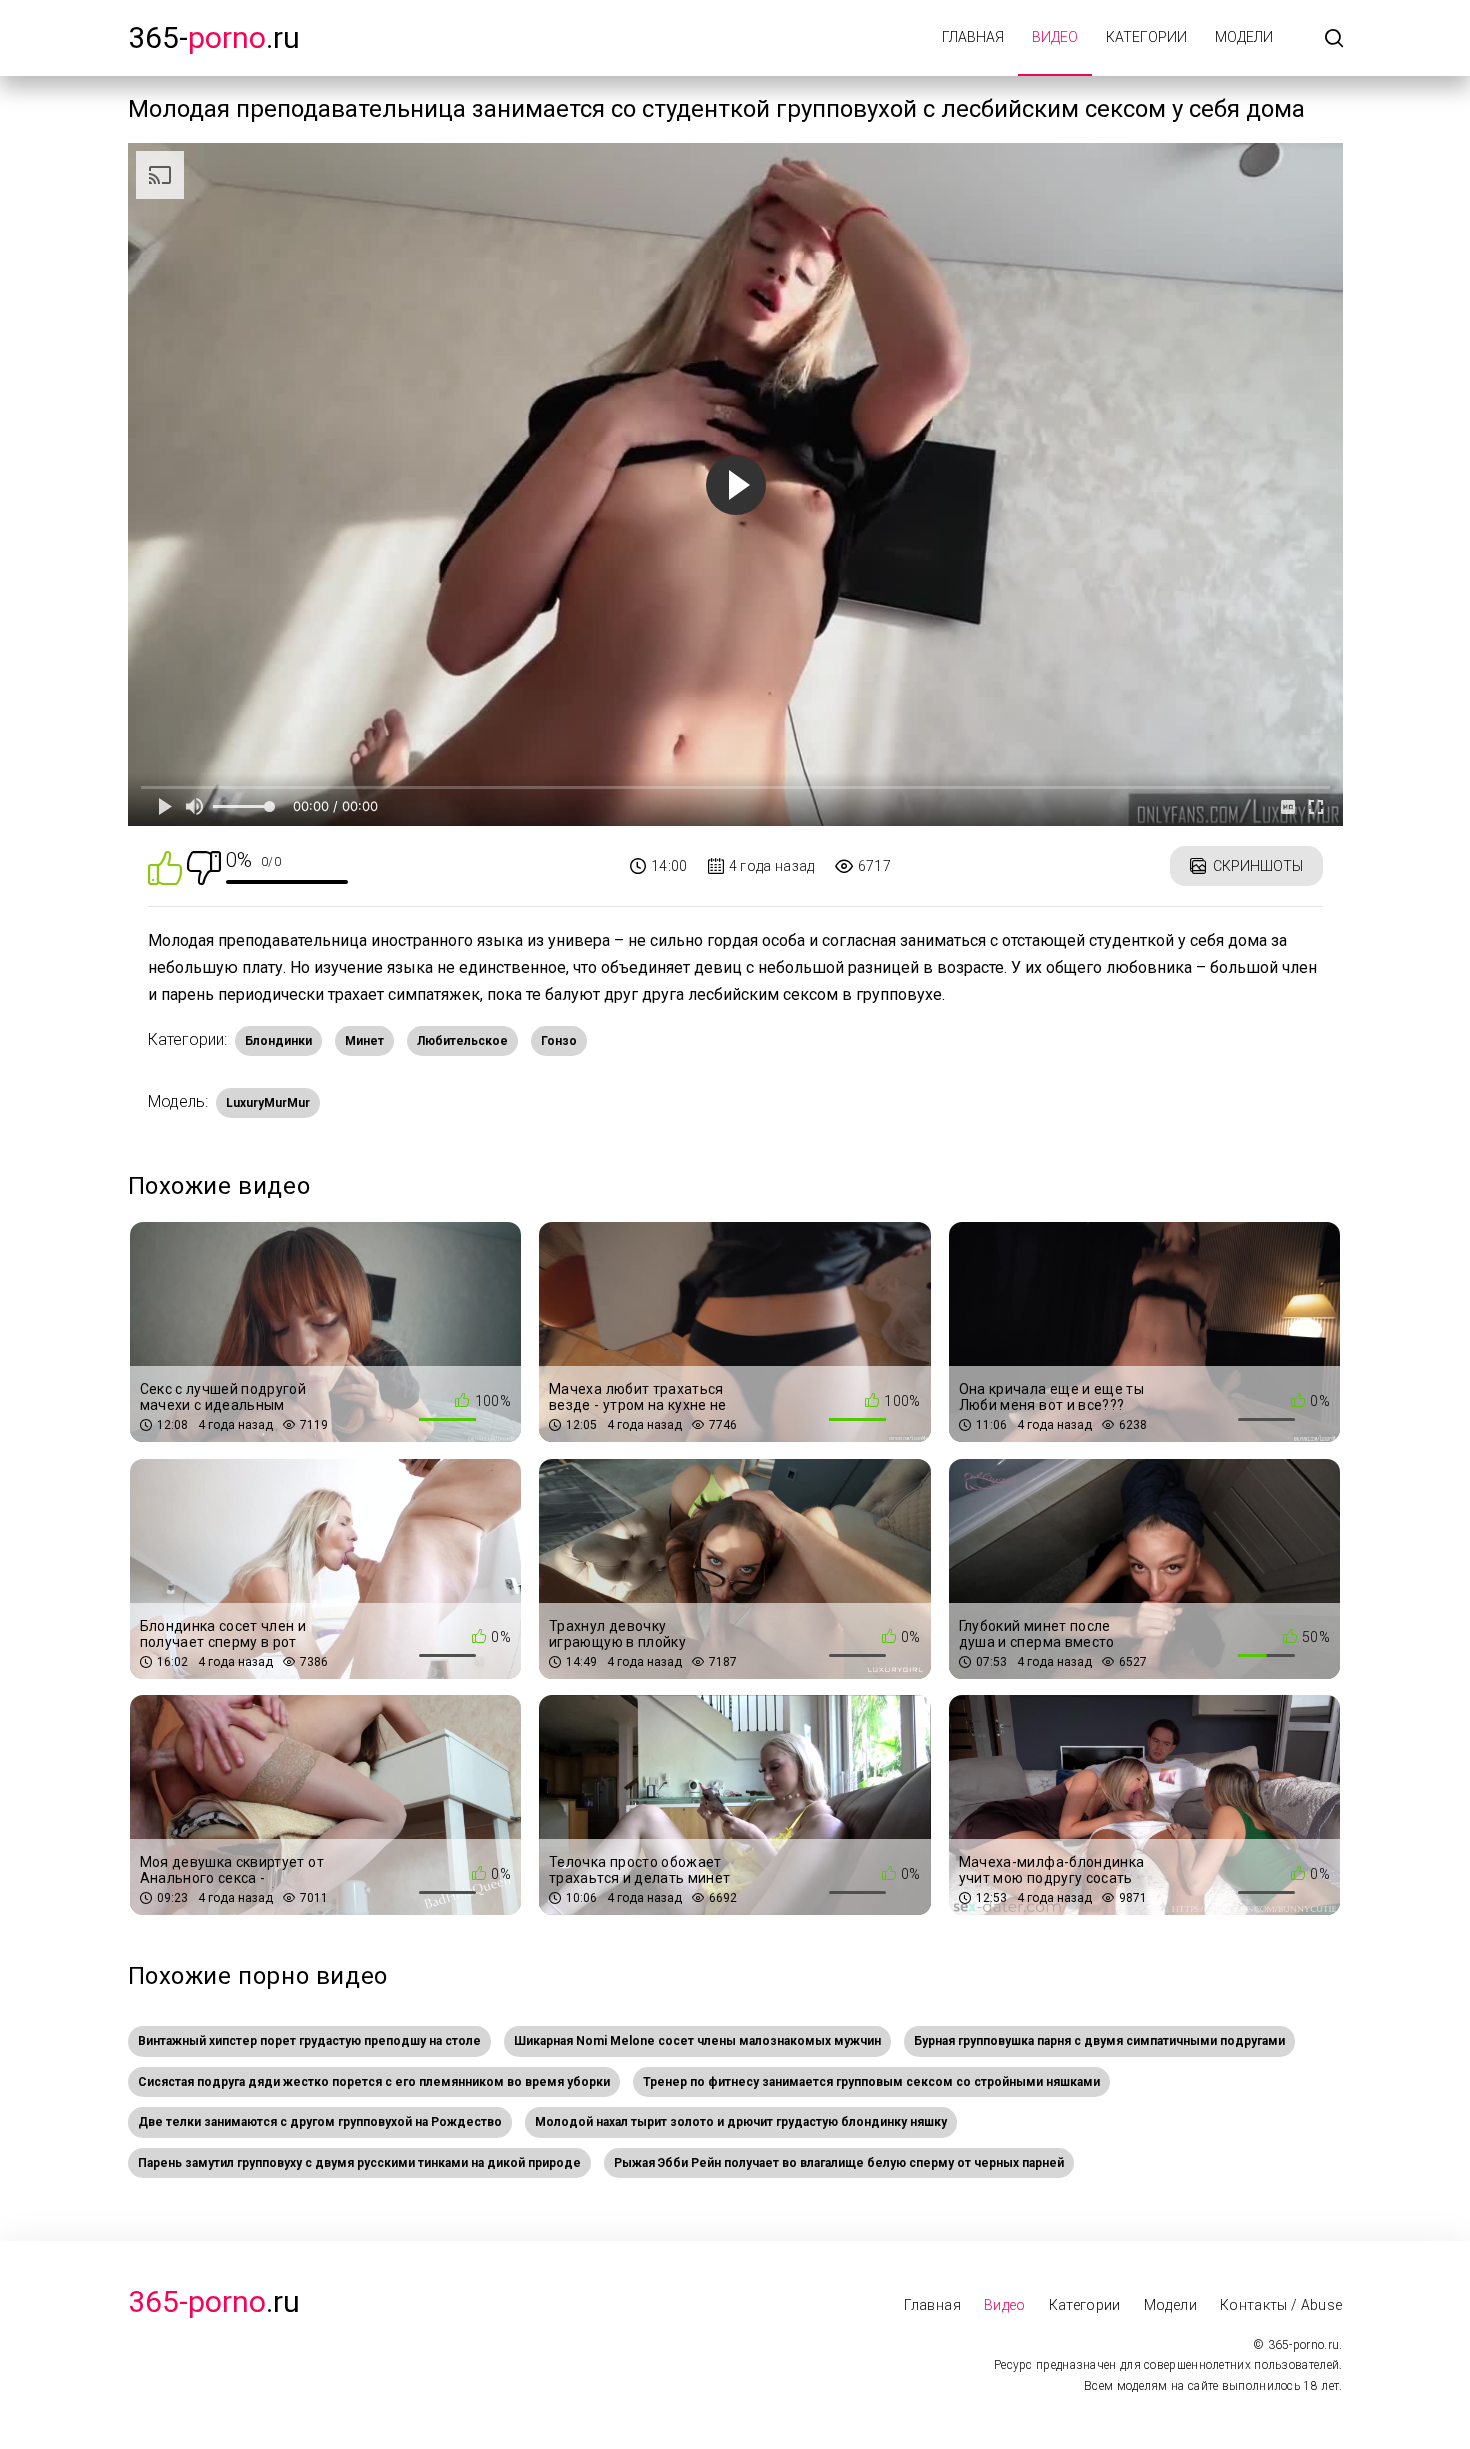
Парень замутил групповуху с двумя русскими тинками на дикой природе (359, 2163)
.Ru (214, 2301)
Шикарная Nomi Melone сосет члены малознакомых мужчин (697, 2041)
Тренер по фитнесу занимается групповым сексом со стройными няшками (871, 2082)
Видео (1055, 37)
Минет (364, 1041)
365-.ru (214, 37)
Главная (973, 37)
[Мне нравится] (165, 866)
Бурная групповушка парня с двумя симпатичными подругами (1099, 2041)
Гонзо (559, 1041)
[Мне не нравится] (204, 866)
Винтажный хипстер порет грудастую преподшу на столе (309, 2041)
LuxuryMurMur (268, 1103)
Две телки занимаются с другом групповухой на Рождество (320, 2122)
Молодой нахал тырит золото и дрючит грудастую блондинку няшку (741, 2122)
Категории (1146, 37)
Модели (1244, 37)
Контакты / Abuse (1281, 2305)
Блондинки (278, 1041)
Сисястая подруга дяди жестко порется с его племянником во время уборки (374, 2082)
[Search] (1334, 39)
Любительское (462, 1041)
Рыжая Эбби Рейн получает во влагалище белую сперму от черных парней (839, 2163)
